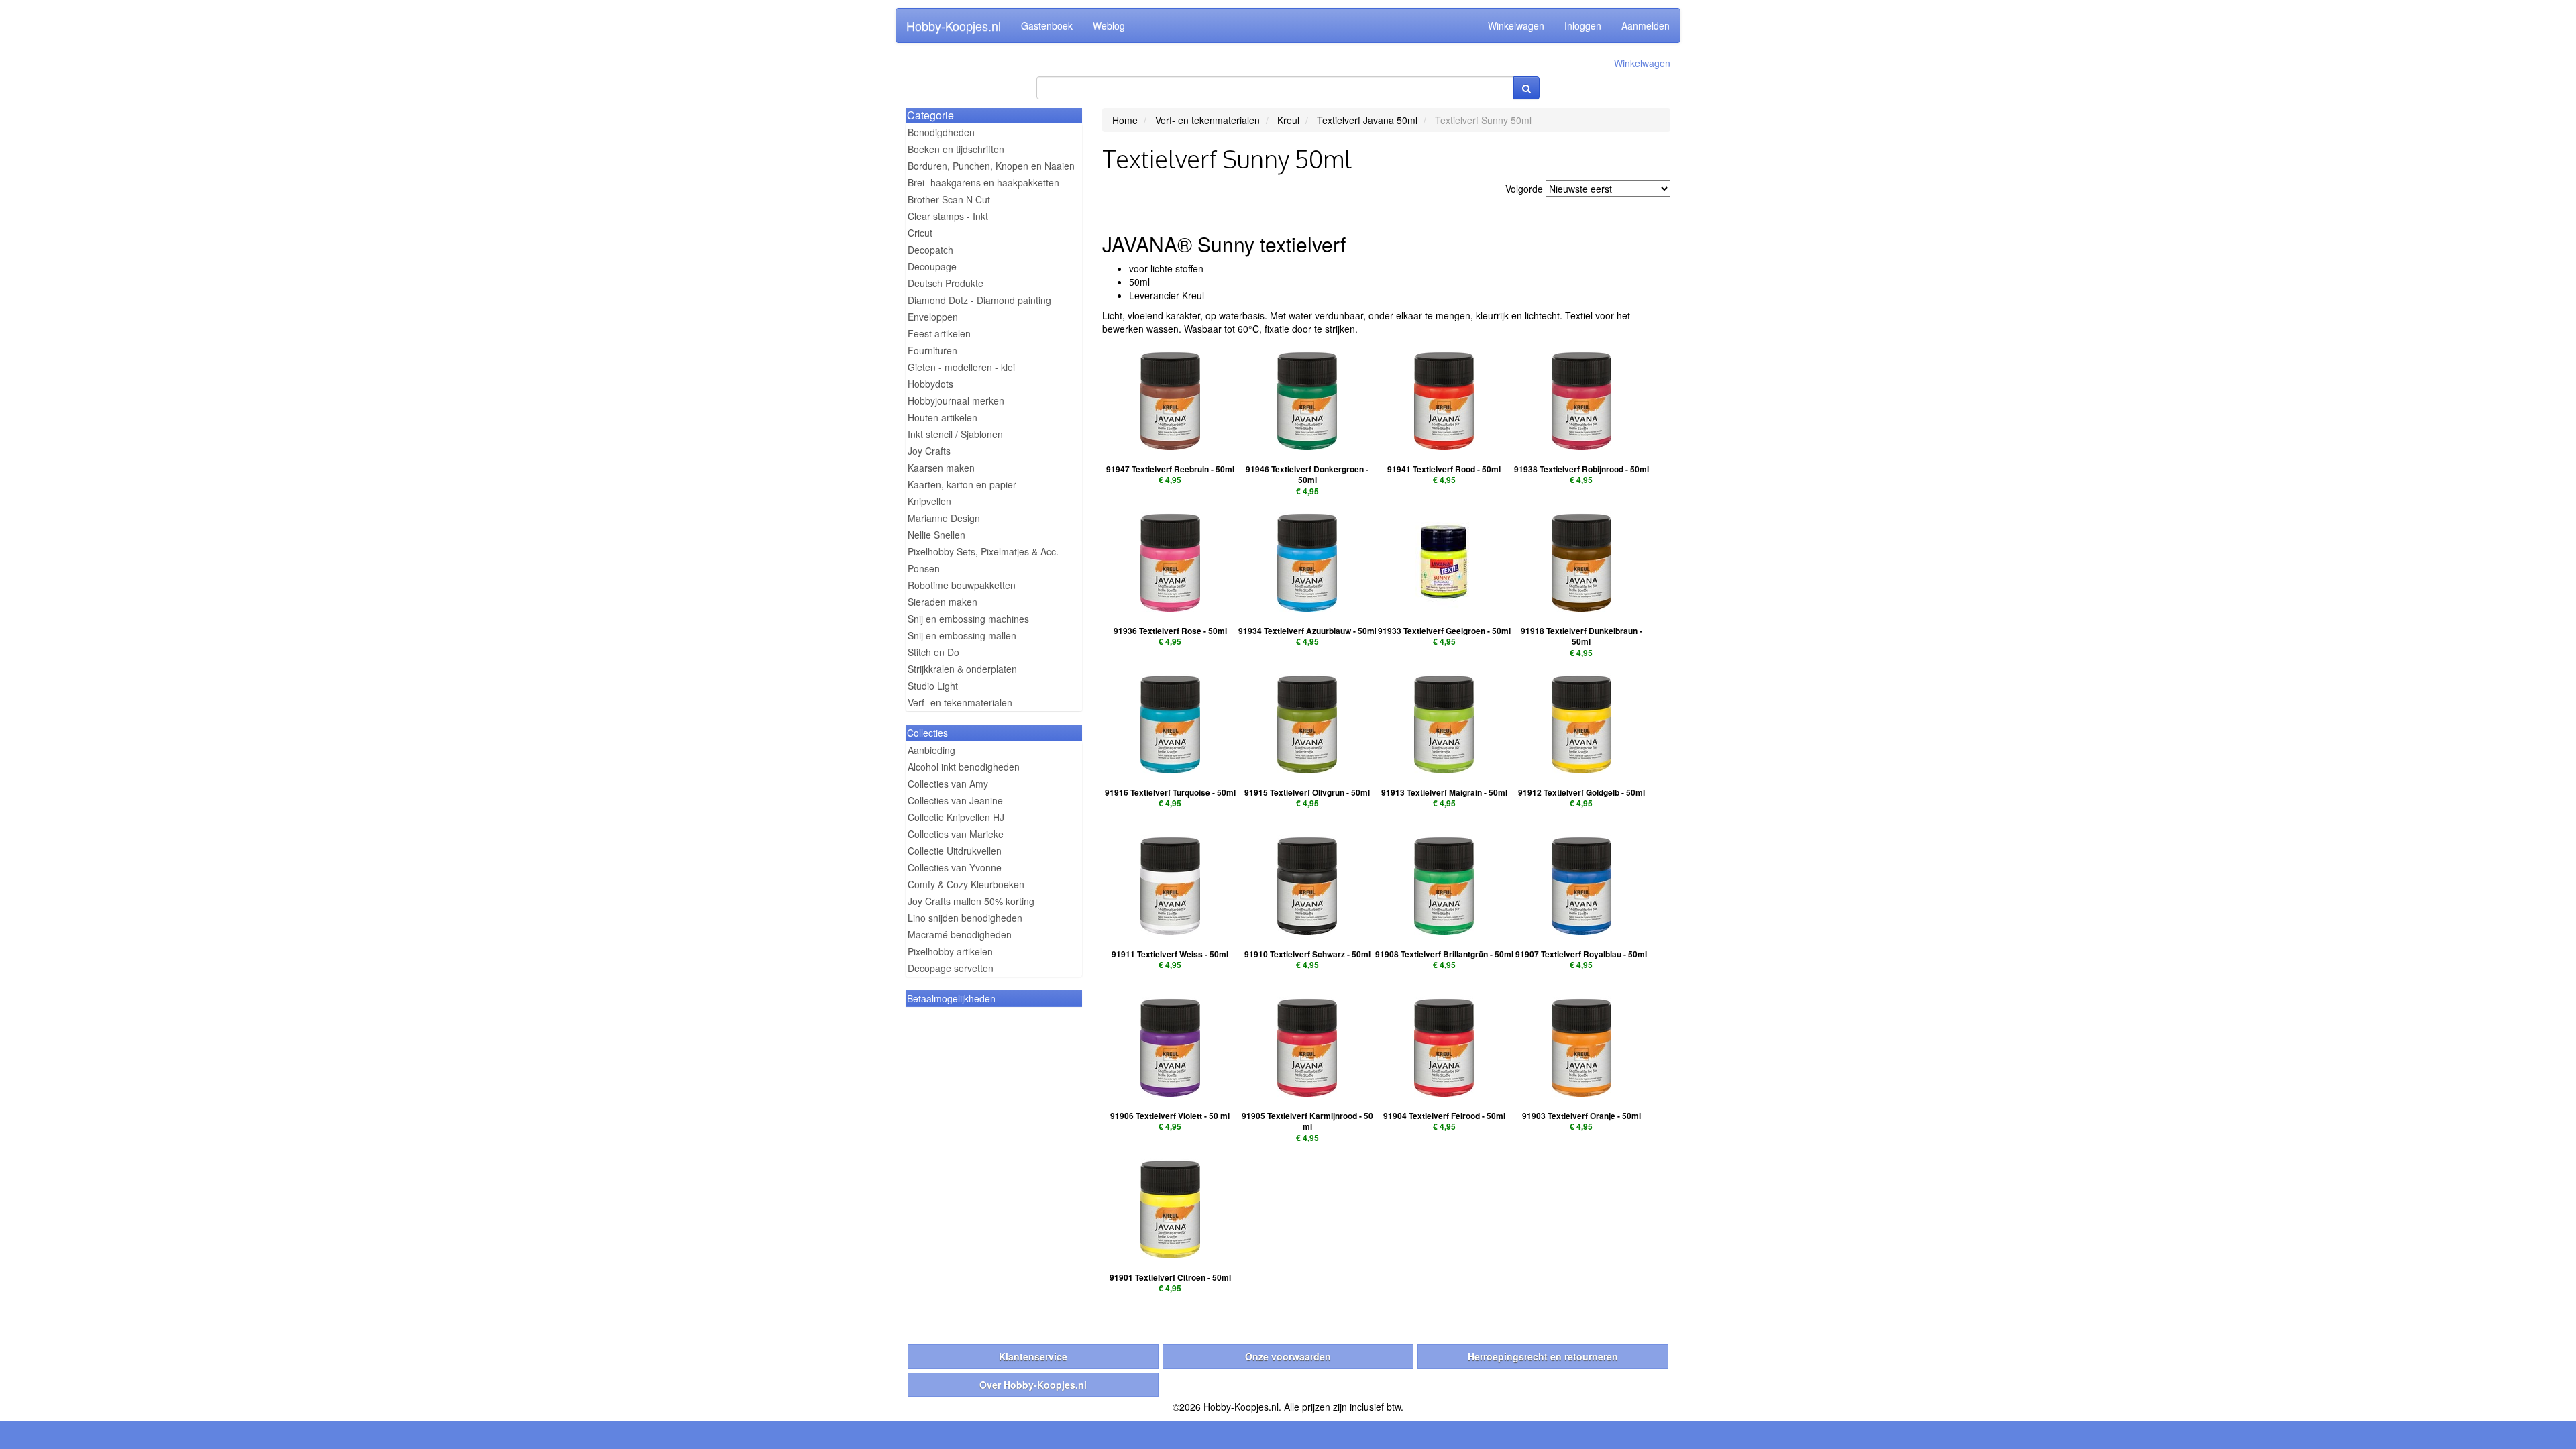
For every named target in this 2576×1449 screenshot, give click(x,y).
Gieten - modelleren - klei (961, 367)
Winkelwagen (1516, 25)
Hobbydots (930, 384)
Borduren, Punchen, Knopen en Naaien (991, 166)
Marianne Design (944, 518)
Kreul (1288, 120)
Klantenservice (1033, 1356)
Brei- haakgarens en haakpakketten (983, 182)
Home (1125, 120)
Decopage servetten (951, 968)
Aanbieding (931, 750)
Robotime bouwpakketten (962, 585)
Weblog (1109, 25)
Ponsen (924, 568)
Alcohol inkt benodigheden (964, 767)
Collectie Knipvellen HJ (956, 817)
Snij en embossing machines (968, 619)
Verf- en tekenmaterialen (960, 702)
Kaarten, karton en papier (962, 484)
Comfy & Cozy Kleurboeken (966, 884)
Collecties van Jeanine (955, 800)
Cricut (920, 233)
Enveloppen (933, 317)
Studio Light (933, 686)
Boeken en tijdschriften (956, 149)
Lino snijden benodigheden (965, 918)
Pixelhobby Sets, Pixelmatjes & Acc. (983, 551)
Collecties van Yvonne (955, 867)
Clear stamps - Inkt (948, 216)
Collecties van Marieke (956, 834)
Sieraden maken (943, 602)
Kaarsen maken (941, 468)
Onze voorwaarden (1288, 1356)
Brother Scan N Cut (949, 199)
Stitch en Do (933, 652)
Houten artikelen (943, 417)
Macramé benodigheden (960, 934)
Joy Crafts (929, 451)
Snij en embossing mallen (962, 635)
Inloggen (1583, 25)
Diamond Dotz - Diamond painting (979, 300)
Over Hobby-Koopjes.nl (1033, 1385)
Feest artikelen (939, 333)
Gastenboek (1047, 25)
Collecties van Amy (948, 784)
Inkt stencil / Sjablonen (955, 434)
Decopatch (930, 250)
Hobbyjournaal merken (956, 400)
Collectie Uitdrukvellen (955, 851)
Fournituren (932, 350)
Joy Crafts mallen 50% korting (971, 901)
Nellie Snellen (936, 535)
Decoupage (932, 266)
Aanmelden (1646, 25)
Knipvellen (929, 501)
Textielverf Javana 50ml (1367, 120)
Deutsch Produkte (946, 283)
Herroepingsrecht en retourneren (1543, 1356)
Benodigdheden (941, 132)
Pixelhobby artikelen (950, 951)
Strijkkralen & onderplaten (962, 669)
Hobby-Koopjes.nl (954, 25)
